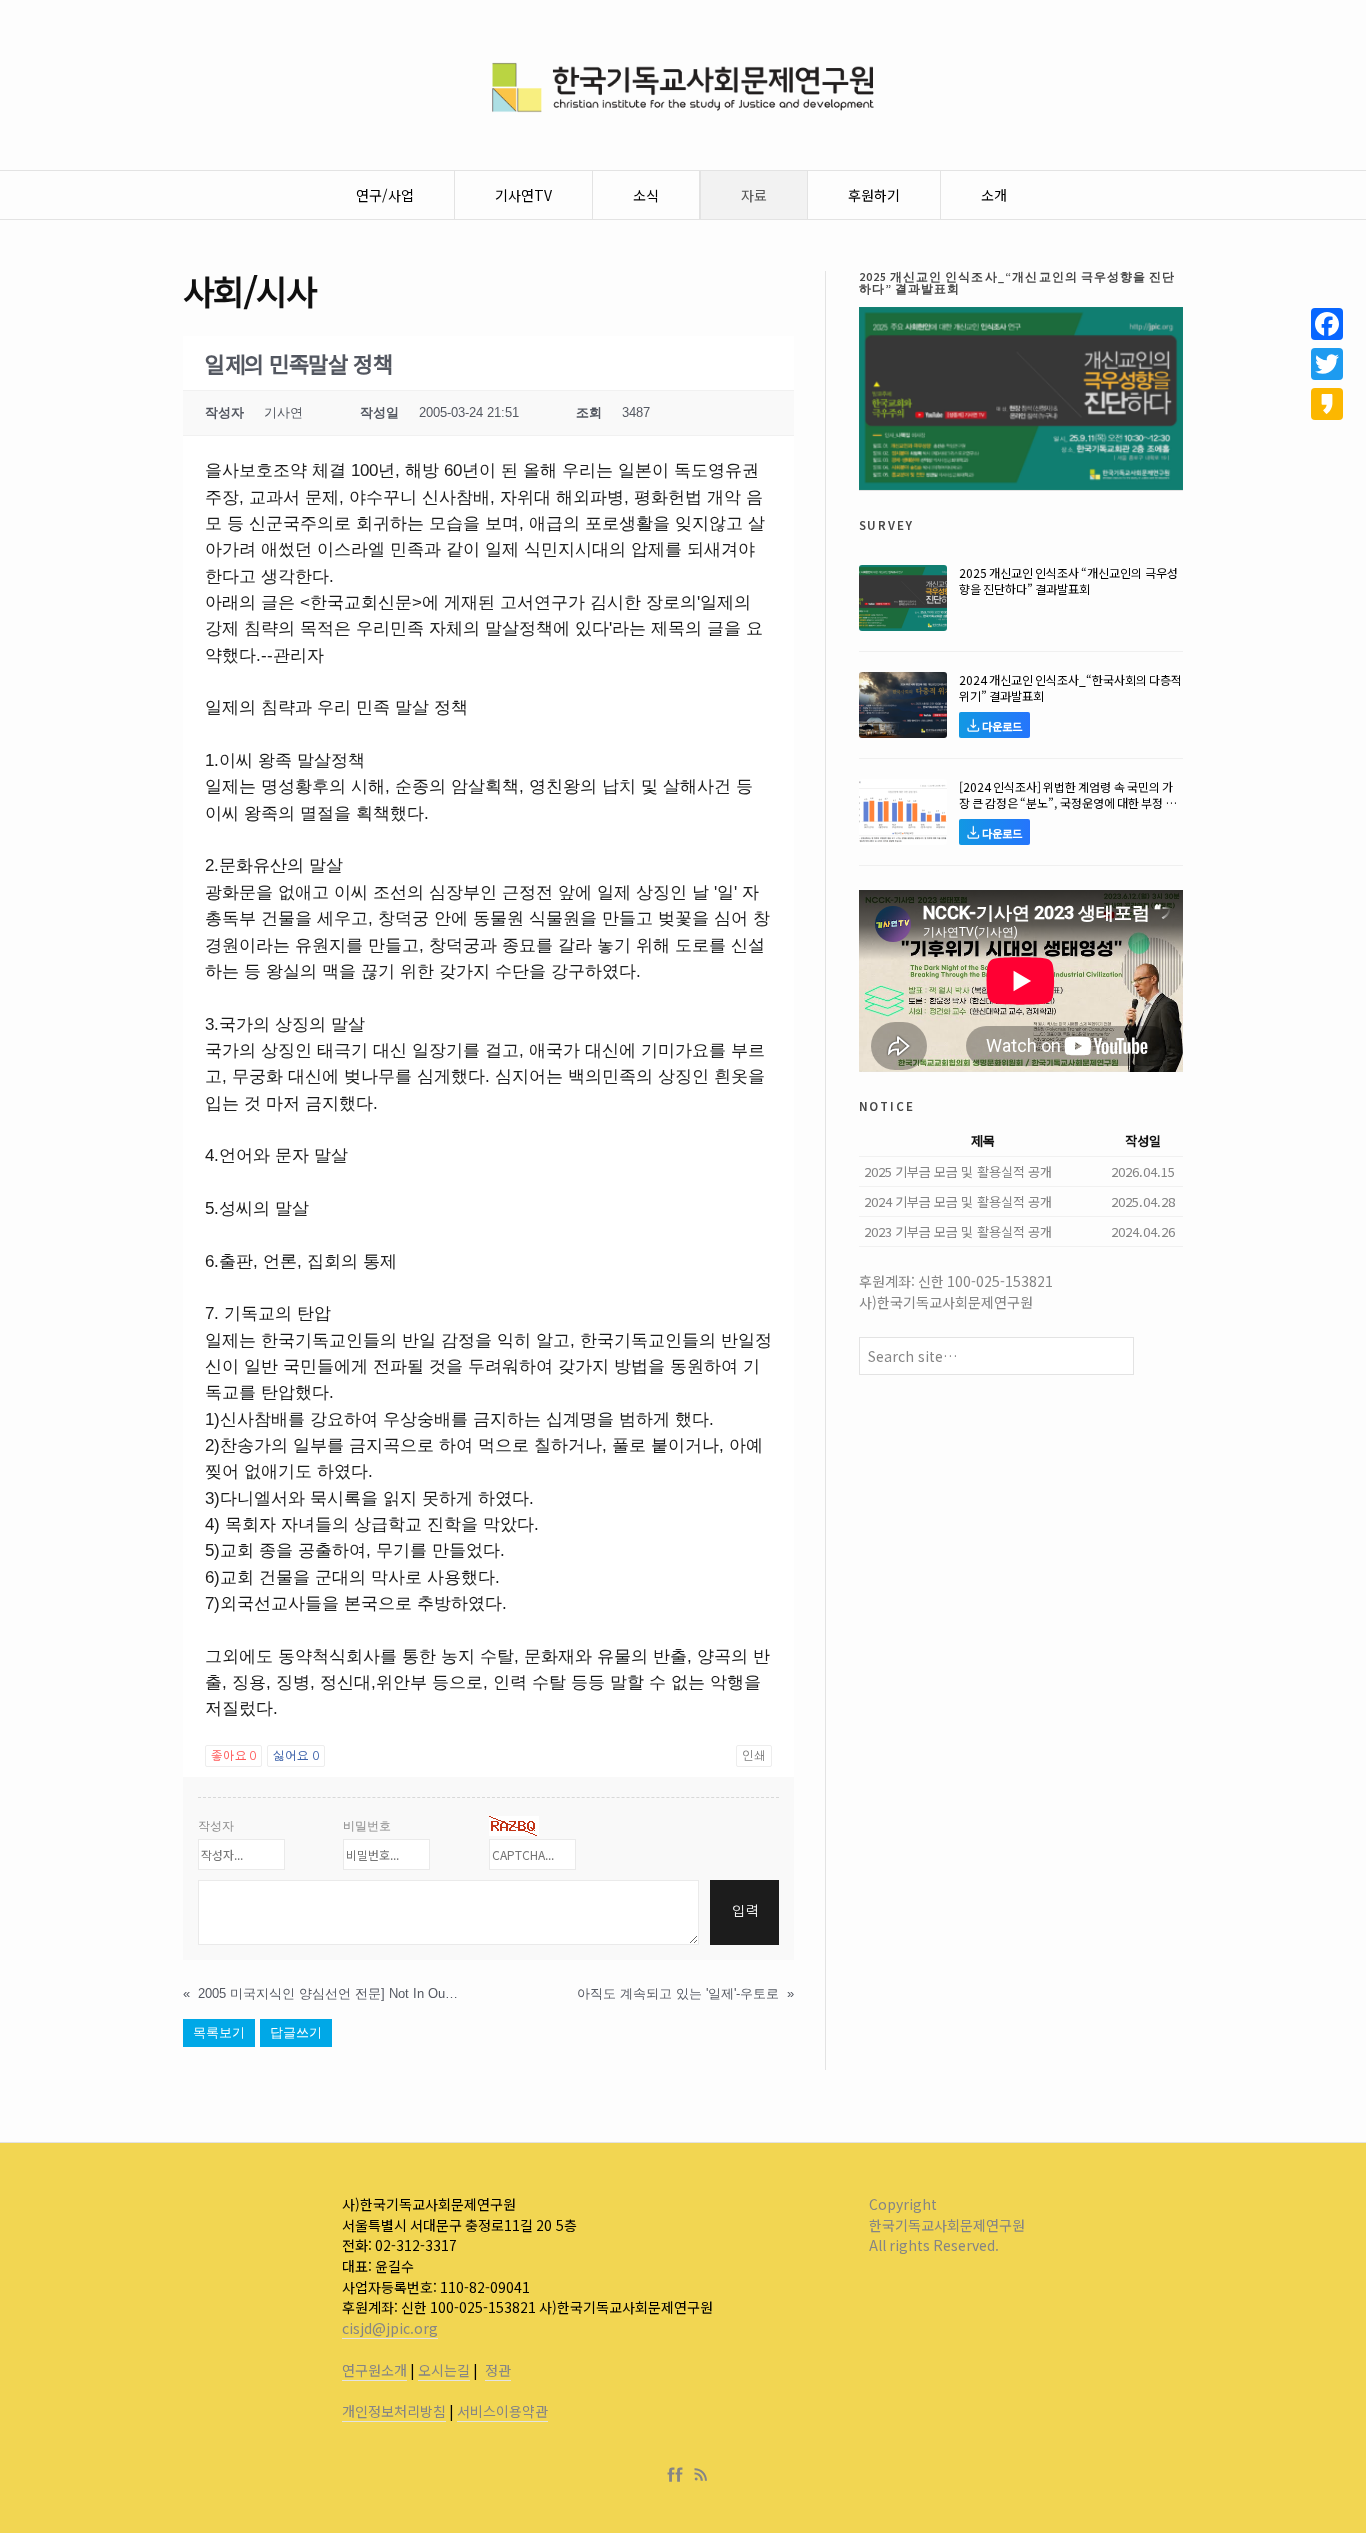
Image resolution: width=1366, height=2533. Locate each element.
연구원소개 (374, 2370)
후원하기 (874, 195)
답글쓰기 (296, 2032)
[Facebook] (679, 2475)
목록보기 (219, 2032)
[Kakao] (1327, 404)
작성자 (216, 1826)
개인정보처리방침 (394, 2411)
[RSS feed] (701, 2475)
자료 (754, 195)
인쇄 (754, 1756)
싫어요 (295, 1756)
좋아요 (233, 1756)
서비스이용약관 (502, 2411)
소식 (646, 195)
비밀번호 (367, 1826)
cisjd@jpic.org (390, 2328)
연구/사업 (385, 195)
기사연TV (523, 195)
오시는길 (444, 2370)
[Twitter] (1327, 364)
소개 (994, 195)
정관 (498, 2370)
